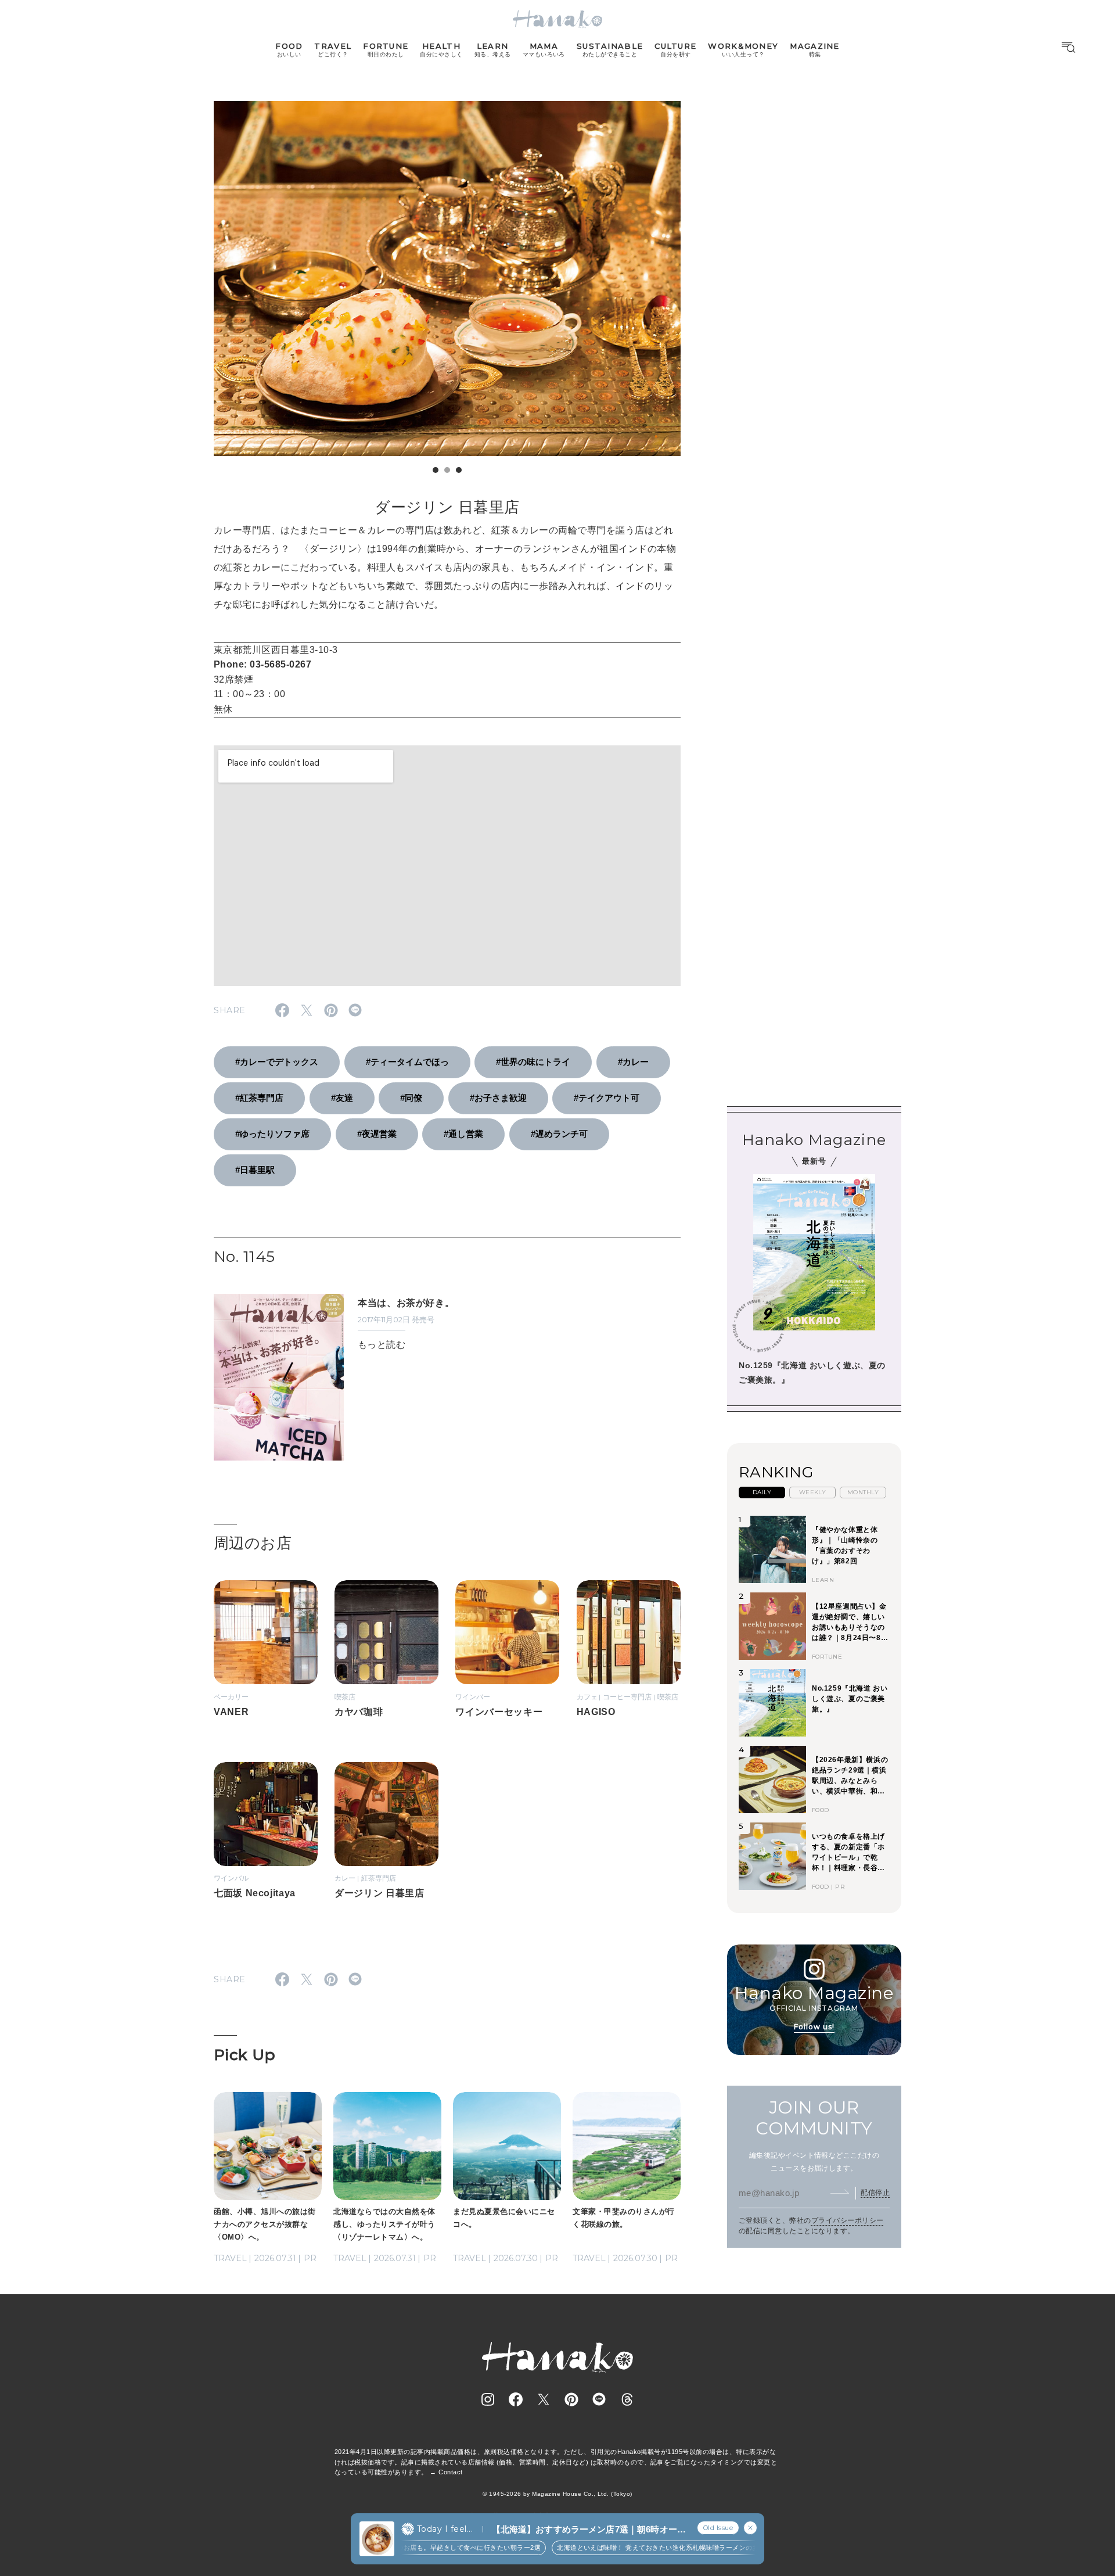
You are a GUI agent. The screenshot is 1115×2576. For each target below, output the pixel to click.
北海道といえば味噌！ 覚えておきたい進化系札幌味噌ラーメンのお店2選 (634, 2548)
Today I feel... (445, 2529)
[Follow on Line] (599, 2399)
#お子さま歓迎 (498, 1098)
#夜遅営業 (377, 1134)
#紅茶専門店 (259, 1098)
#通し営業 (463, 1134)
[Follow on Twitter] (544, 2399)
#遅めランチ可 (559, 1134)
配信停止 (875, 2193)
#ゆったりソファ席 (272, 1134)
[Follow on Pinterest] (571, 2399)
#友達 (342, 1098)
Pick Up (244, 2055)
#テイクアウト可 (607, 1098)
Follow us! (814, 2027)
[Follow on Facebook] (516, 2399)
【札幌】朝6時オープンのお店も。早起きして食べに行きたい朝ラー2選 (401, 2548)
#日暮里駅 (255, 1170)
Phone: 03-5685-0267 (262, 664)
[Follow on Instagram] (488, 2399)
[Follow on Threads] (627, 2399)
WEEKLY (813, 1492)
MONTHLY (863, 1492)
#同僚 (411, 1098)
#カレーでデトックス (277, 1062)
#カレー (633, 1062)
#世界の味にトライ (533, 1062)
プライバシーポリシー (848, 2220)
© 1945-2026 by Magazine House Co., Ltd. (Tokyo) (557, 2494)
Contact (450, 2472)
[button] (436, 470)
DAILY (762, 1492)
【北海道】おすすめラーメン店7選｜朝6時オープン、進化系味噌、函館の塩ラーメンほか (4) (589, 2530)
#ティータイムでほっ (407, 1062)
